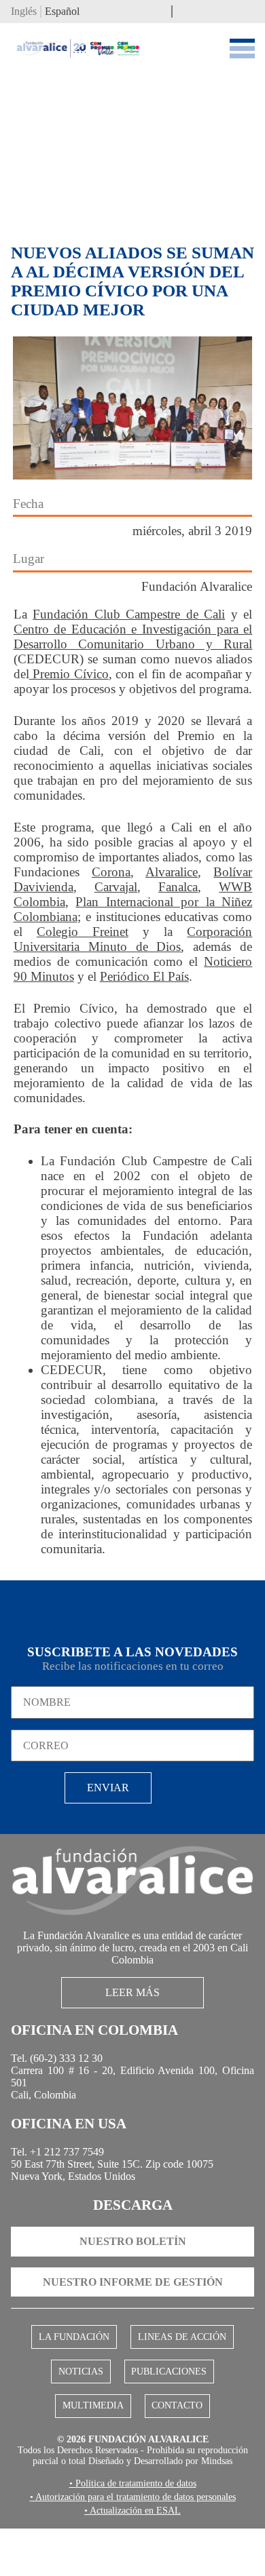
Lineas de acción (180, 2362)
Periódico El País (144, 978)
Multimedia (95, 2434)
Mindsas (132, 2506)
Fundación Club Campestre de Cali (129, 616)
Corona (111, 874)
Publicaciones (167, 2398)
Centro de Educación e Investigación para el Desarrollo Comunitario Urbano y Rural (133, 639)
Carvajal (116, 889)
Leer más (133, 2002)
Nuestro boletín (133, 2266)
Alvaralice (172, 874)
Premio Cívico (69, 676)
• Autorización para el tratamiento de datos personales (132, 2543)
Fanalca (178, 889)
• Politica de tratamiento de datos (132, 2529)
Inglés (24, 13)
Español (62, 13)
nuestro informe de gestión (133, 2306)
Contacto (175, 2434)
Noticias (82, 2398)
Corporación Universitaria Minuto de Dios (133, 941)
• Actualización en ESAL (132, 2558)
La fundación (76, 2362)
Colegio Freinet (83, 934)
